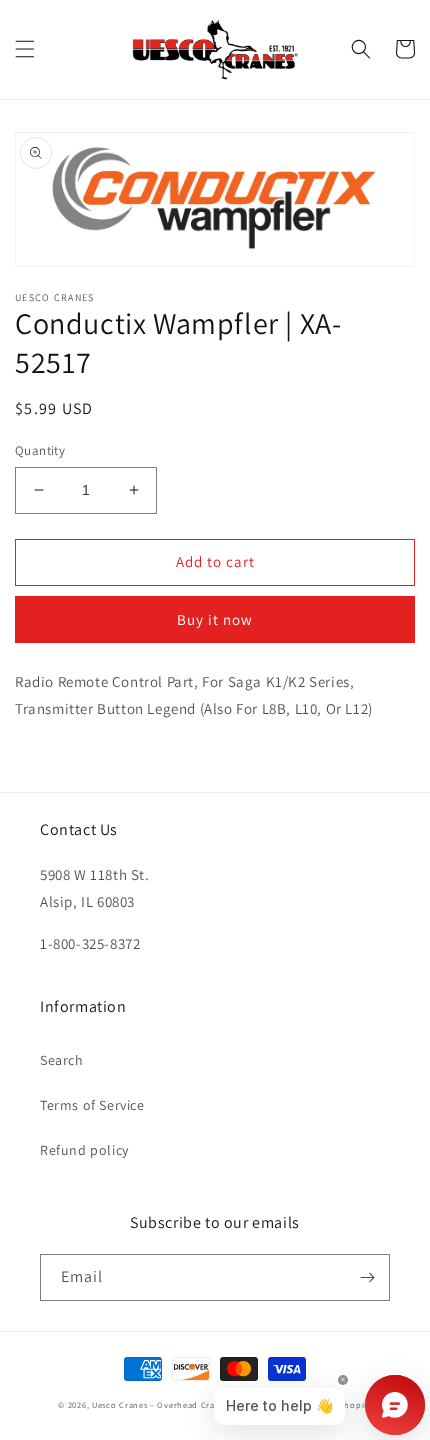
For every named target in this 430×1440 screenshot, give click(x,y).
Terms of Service (92, 1105)
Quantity (40, 450)
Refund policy (84, 1150)
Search (62, 1060)
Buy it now (215, 619)
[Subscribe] (367, 1277)
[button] (25, 49)
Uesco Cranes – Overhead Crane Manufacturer (188, 1404)
